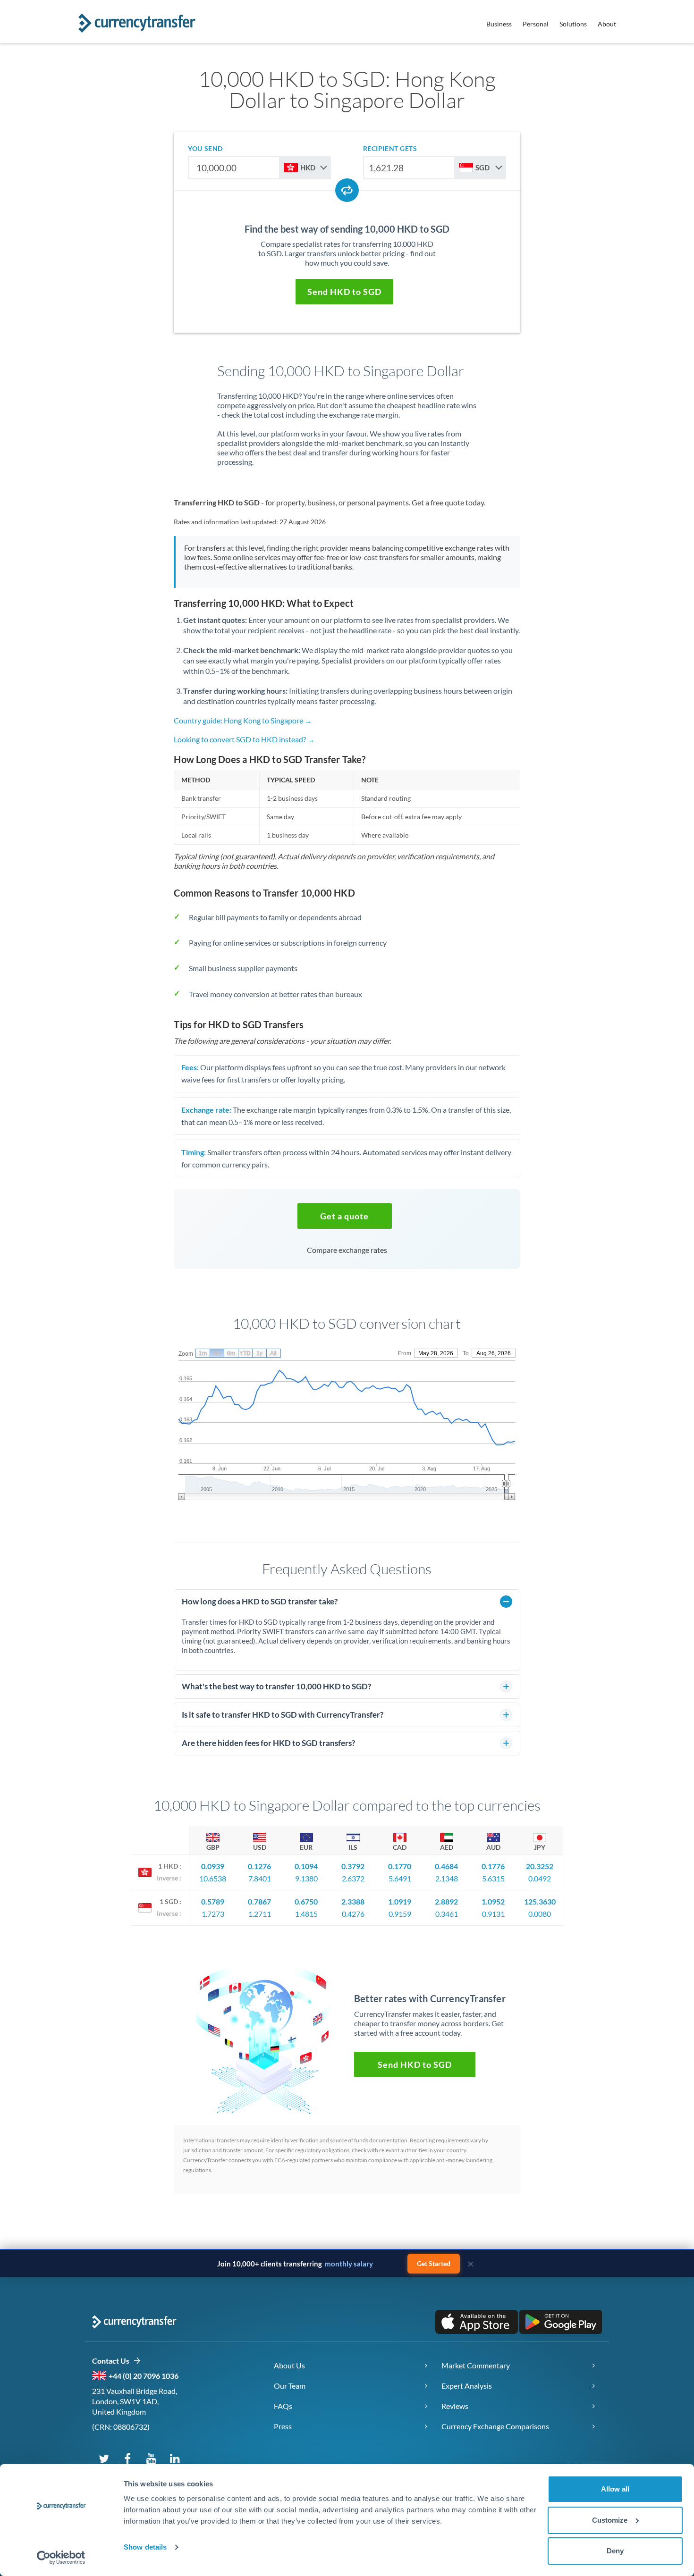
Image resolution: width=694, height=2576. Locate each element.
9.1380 (306, 1878)
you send (205, 148)
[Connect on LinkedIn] (175, 2458)
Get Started (434, 2263)
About (607, 24)
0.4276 (353, 1914)
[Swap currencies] (347, 190)
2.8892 (446, 1901)
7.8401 (260, 1878)
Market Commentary (476, 2365)
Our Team (290, 2386)
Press (283, 2426)
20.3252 (540, 1866)
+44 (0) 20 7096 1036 (144, 2376)
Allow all (615, 2489)
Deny (615, 2551)
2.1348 (447, 1878)
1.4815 (306, 1914)
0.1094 (306, 1866)
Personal (536, 24)
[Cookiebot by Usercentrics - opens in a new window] (61, 2558)
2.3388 (353, 1901)
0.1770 (400, 1866)
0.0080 (540, 1914)
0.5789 (213, 1901)
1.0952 (493, 1901)
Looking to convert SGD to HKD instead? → (244, 739)
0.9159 (400, 1914)
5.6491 (400, 1878)
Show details (145, 2547)
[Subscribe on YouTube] (151, 2458)
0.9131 (493, 1914)
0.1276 (259, 1866)
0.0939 (213, 1866)
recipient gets (390, 148)
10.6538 (213, 1878)
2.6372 (353, 1878)
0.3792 (353, 1866)
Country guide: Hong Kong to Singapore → (243, 720)
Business (499, 24)
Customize (610, 2520)
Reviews (455, 2406)
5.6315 (493, 1878)
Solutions (573, 24)
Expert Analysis (467, 2386)
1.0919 (400, 1901)
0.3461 (447, 1914)
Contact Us (113, 2361)
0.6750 (306, 1901)
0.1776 (493, 1866)
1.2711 (260, 1914)
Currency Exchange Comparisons (495, 2426)
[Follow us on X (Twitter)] (104, 2458)
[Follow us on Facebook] (127, 2458)
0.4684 (446, 1866)
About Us (289, 2365)
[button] (344, 292)
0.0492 (540, 1878)
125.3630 (540, 1901)
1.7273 (213, 1914)
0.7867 (259, 1901)
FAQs (283, 2406)
